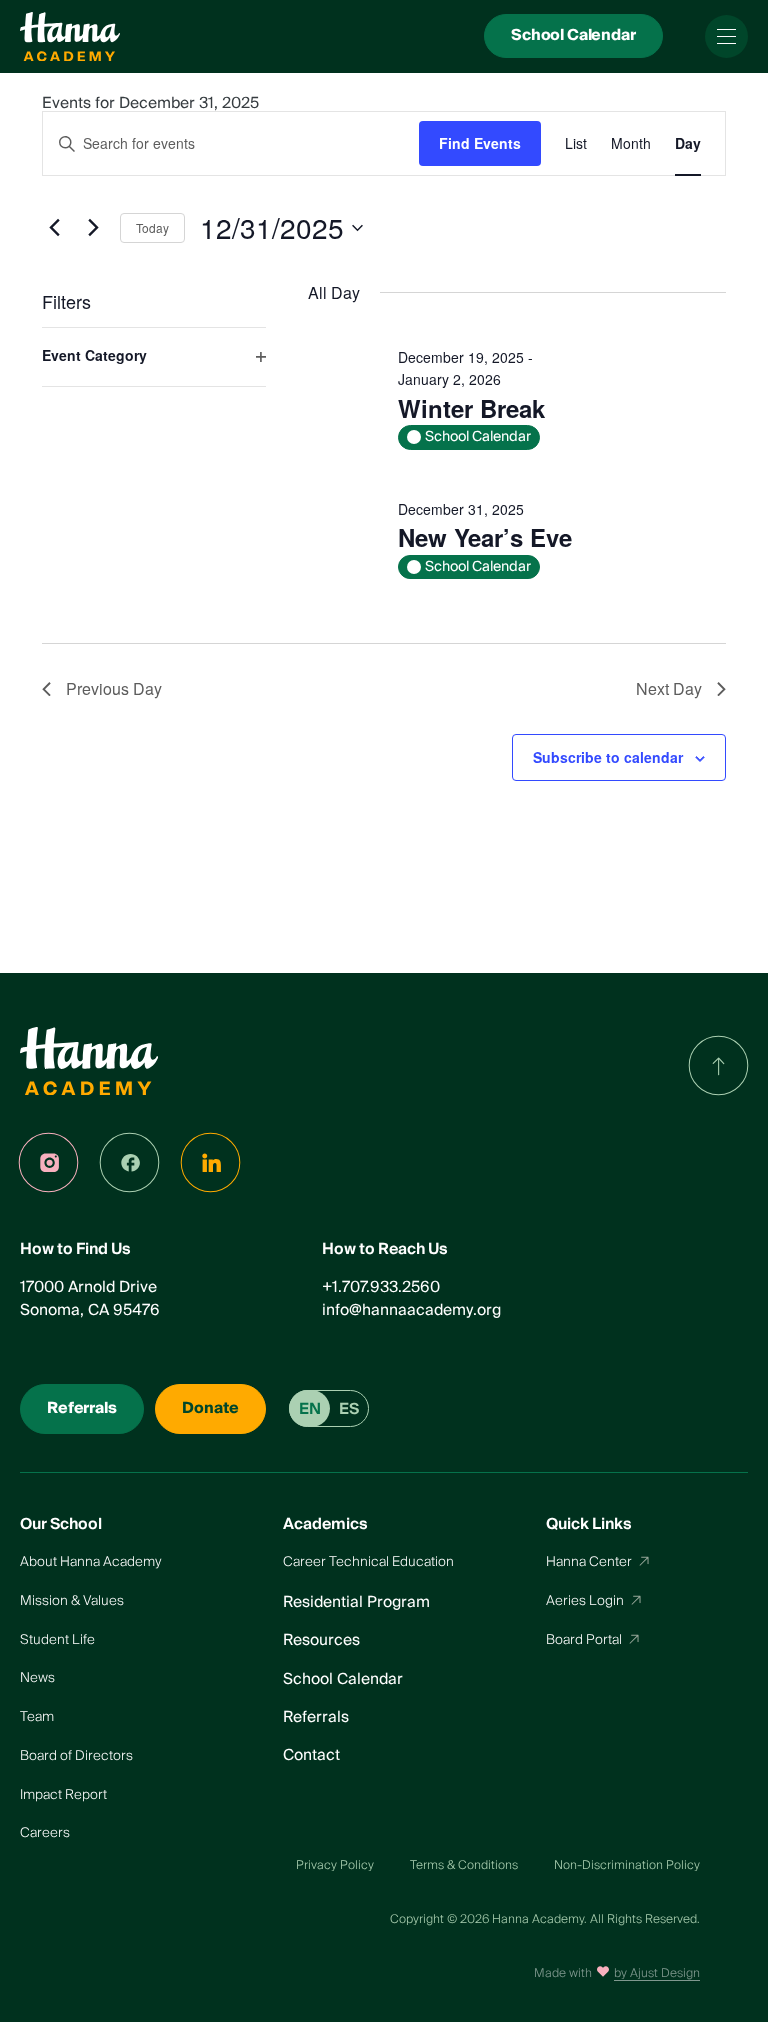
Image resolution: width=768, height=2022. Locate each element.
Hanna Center (589, 1561)
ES (349, 1409)
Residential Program (356, 1602)
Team (37, 1716)
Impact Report (63, 1794)
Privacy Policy (335, 1865)
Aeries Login (585, 1600)
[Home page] (70, 37)
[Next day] (93, 228)
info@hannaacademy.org (411, 1310)
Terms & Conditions (464, 1865)
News (37, 1677)
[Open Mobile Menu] (726, 36)
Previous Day (114, 688)
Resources (321, 1640)
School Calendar (343, 1679)
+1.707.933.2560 (381, 1287)
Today (152, 227)
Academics (325, 1525)
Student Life (57, 1639)
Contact (311, 1755)
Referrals (316, 1717)
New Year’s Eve (485, 537)
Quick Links (589, 1525)
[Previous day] (54, 228)
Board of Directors (76, 1755)
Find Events (480, 143)
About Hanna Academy (91, 1561)
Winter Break (471, 408)
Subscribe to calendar (608, 757)
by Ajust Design (657, 1973)
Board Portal (584, 1639)
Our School (61, 1525)
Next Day (669, 688)
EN (310, 1409)
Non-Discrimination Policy (627, 1865)
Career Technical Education (368, 1561)
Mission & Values (72, 1600)
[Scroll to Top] (719, 1066)
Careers (45, 1832)
